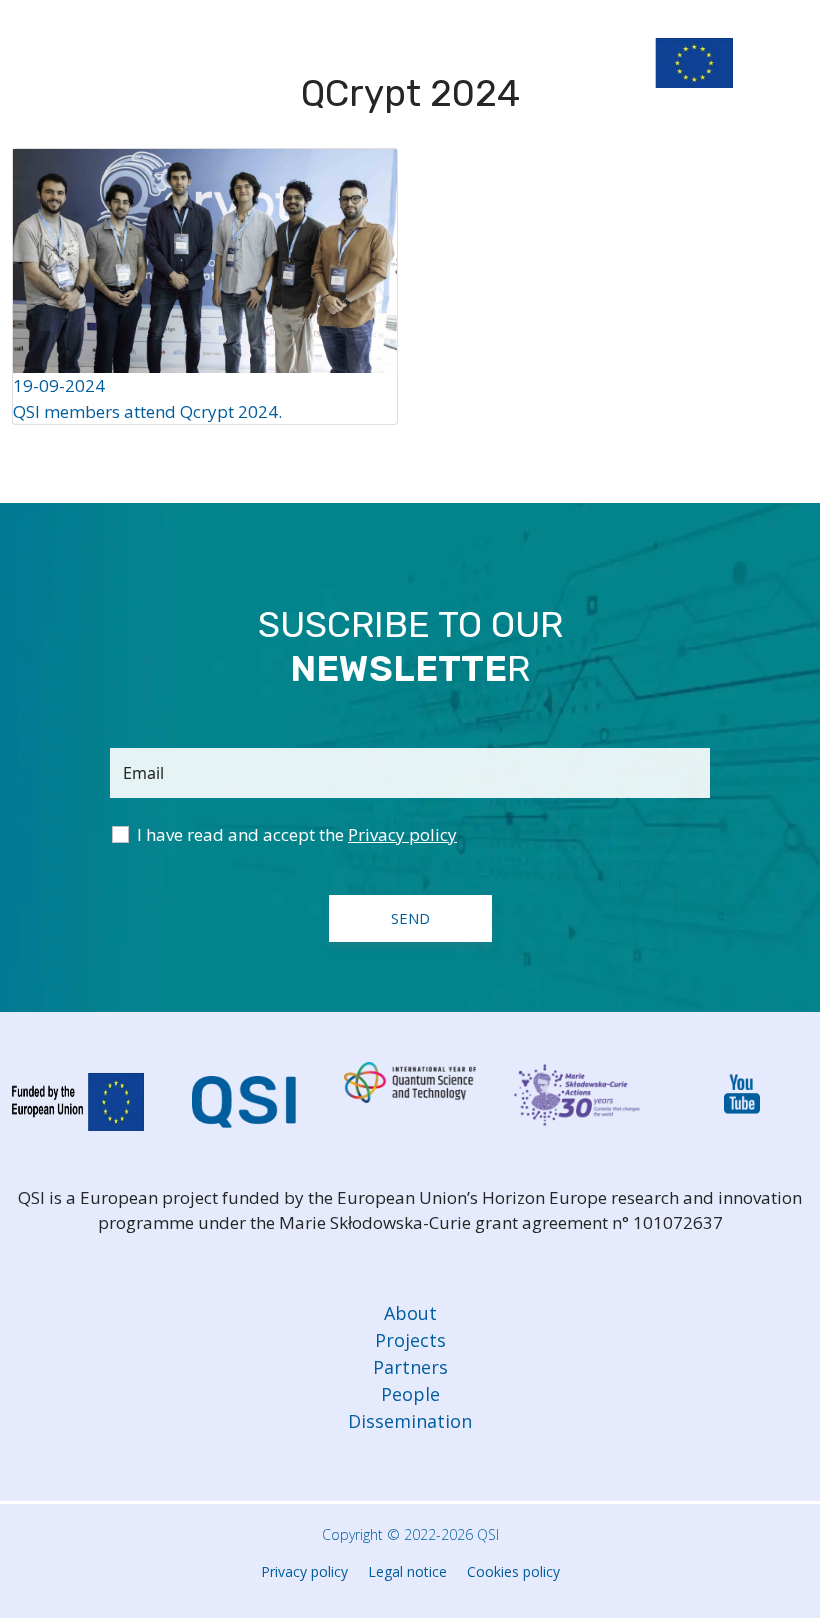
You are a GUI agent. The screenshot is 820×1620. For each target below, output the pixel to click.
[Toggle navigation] (787, 68)
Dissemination (410, 1421)
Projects (410, 1340)
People (410, 1394)
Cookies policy (513, 1571)
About (410, 1313)
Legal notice (407, 1571)
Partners (410, 1367)
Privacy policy (304, 1571)
